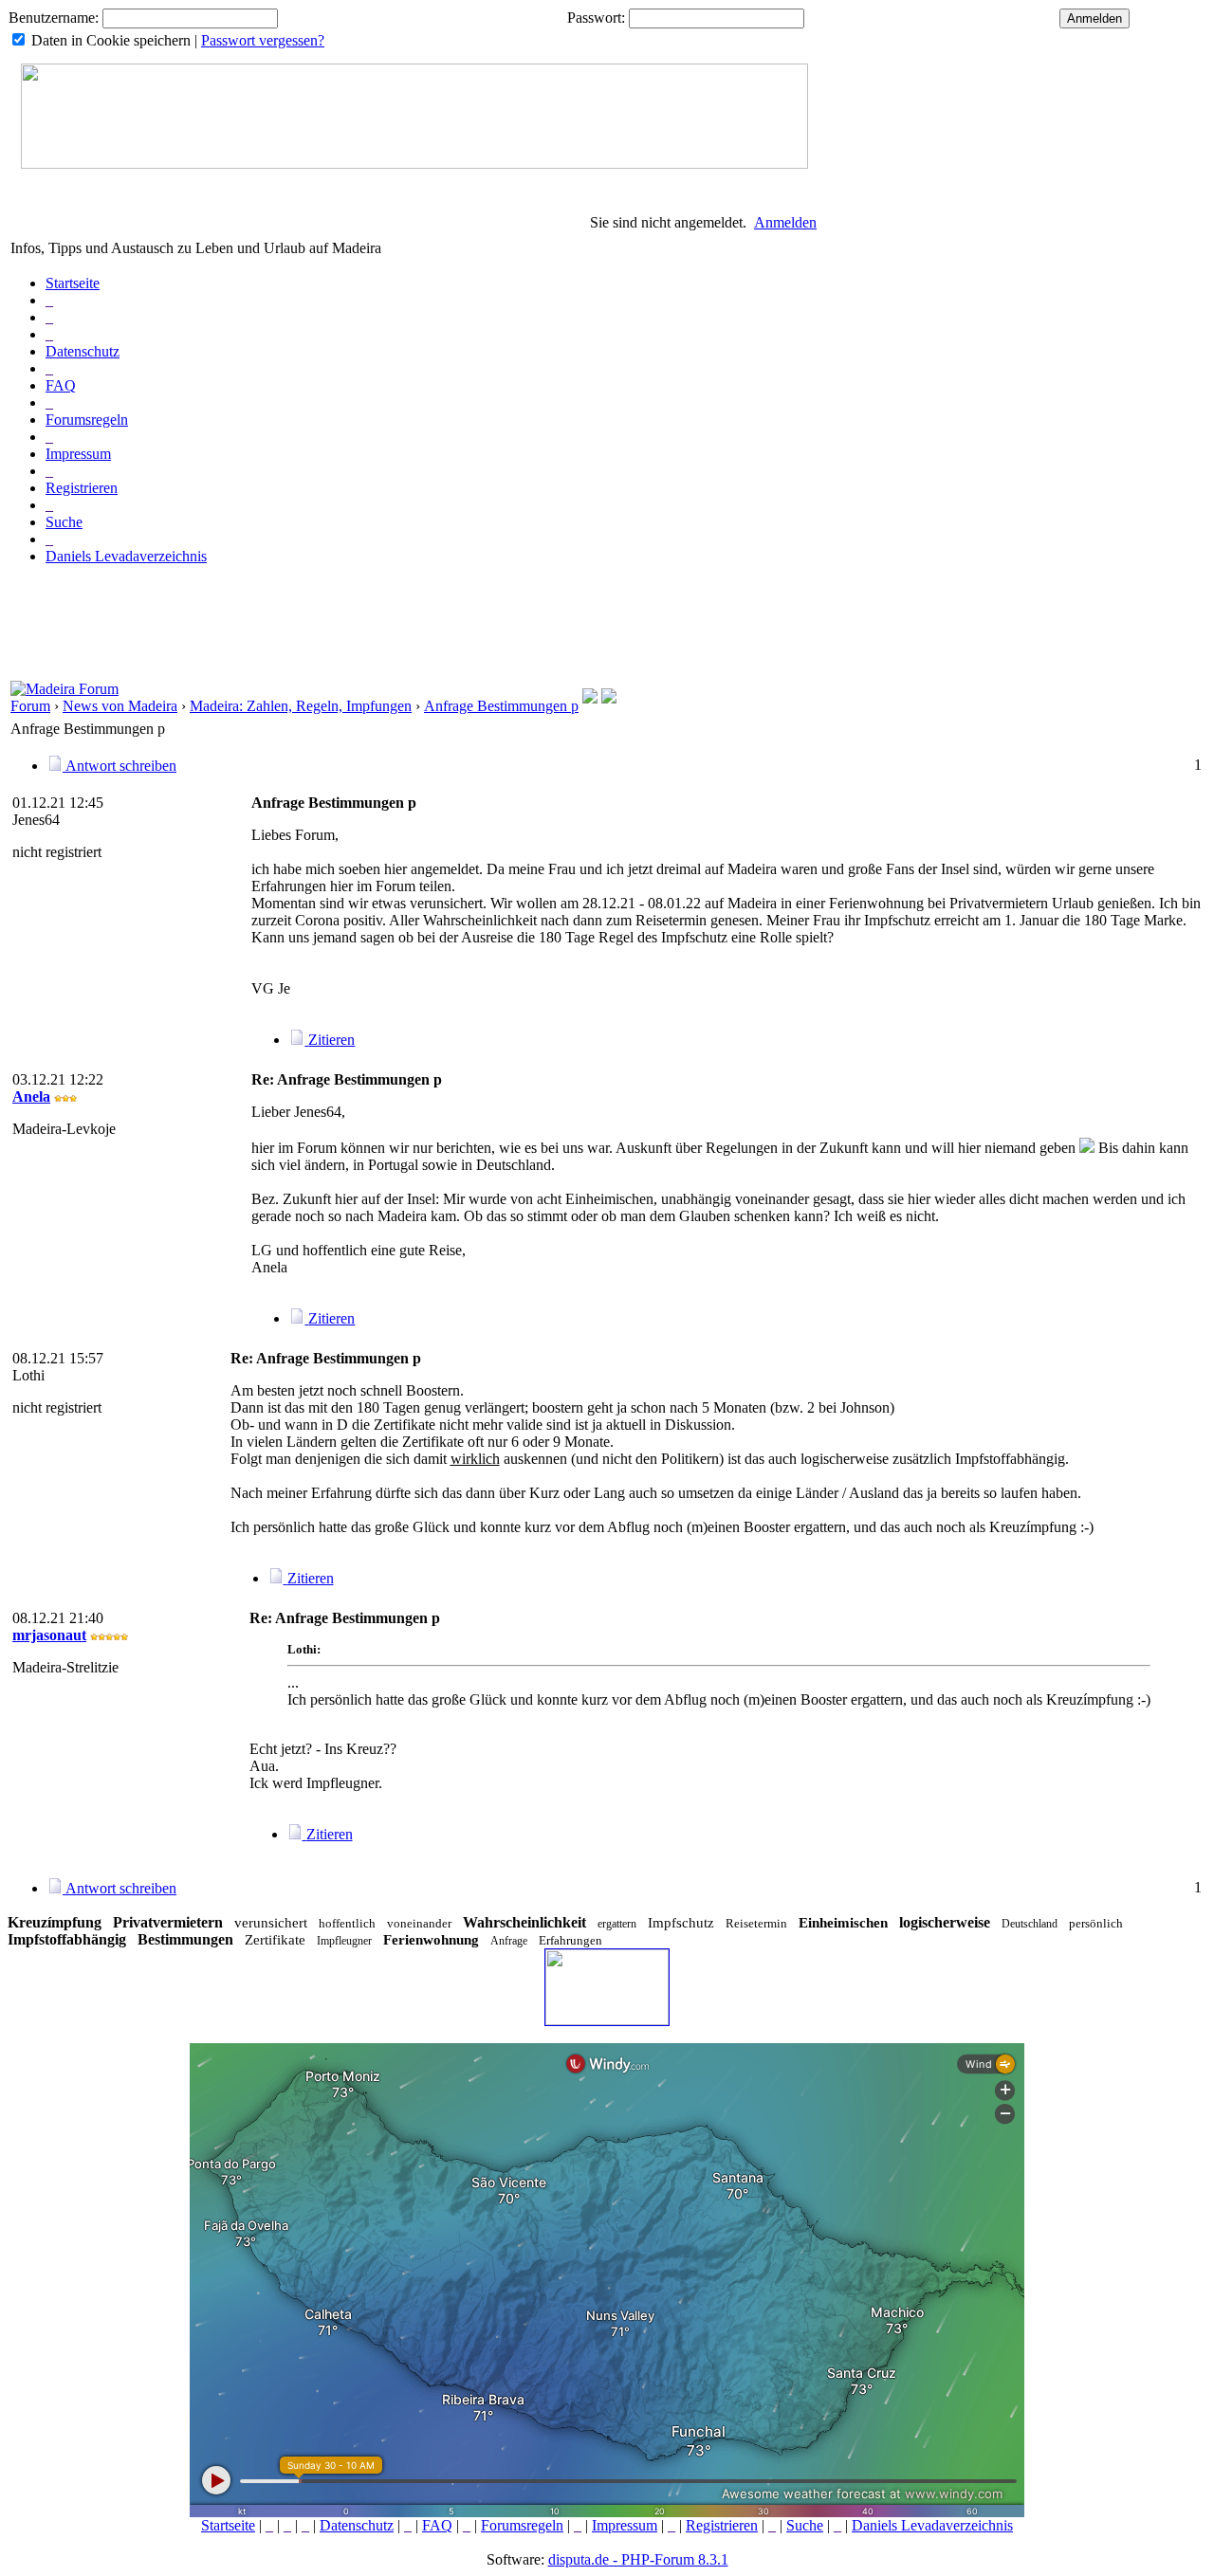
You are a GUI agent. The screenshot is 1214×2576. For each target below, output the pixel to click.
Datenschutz (83, 351)
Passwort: (596, 18)
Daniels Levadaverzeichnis (126, 556)
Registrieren (82, 488)
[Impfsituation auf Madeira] (609, 698)
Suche (64, 522)
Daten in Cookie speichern (111, 40)
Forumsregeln (87, 420)
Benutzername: (54, 18)
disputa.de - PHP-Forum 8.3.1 (638, 2559)
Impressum (78, 454)
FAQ (61, 385)
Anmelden (785, 222)
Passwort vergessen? (263, 40)
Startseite (73, 283)
